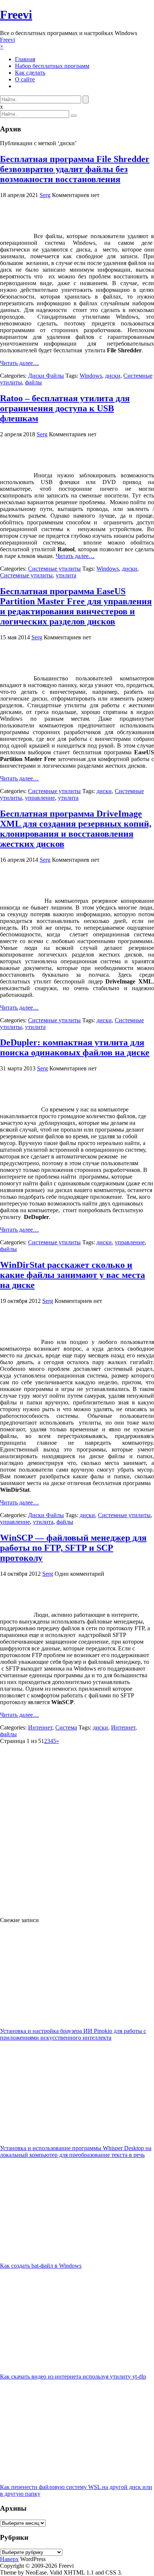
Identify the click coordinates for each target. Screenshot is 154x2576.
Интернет (40, 1727)
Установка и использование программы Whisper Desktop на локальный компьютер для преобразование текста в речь (76, 2151)
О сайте (25, 79)
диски (113, 376)
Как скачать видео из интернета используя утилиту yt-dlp (73, 2377)
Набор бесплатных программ (52, 66)
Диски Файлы (46, 376)
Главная (25, 59)
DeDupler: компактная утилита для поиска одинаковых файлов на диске (75, 1047)
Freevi (16, 15)
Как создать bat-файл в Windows (41, 2266)
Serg (45, 195)
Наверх (9, 2559)
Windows (91, 376)
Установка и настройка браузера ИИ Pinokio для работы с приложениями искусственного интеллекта (73, 2034)
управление (40, 798)
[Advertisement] (77, 1827)
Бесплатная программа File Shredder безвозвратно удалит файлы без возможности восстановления (75, 169)
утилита (66, 575)
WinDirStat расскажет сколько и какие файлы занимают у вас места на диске (73, 1275)
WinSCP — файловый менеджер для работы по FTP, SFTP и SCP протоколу (73, 1548)
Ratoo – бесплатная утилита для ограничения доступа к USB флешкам (65, 408)
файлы (33, 382)
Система (66, 1727)
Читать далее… (19, 363)
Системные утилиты (54, 569)
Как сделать (30, 73)
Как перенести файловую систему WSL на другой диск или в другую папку (76, 2490)
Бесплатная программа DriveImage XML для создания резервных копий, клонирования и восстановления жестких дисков (76, 829)
